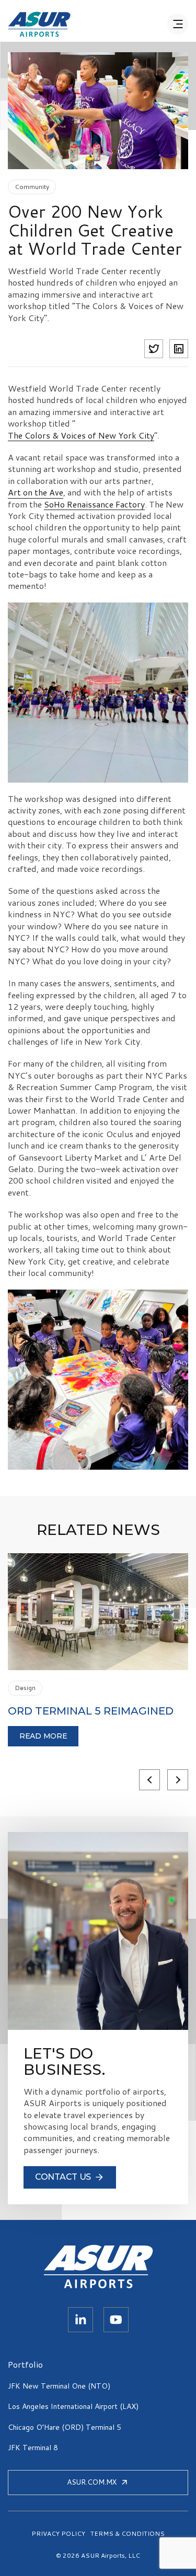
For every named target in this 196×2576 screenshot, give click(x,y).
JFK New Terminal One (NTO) (59, 2386)
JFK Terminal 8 (33, 2448)
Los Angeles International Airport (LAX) (73, 2406)
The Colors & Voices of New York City (81, 435)
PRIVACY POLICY (58, 2534)
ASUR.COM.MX (92, 2482)
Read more (43, 1736)
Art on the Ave (36, 492)
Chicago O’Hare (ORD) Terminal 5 (65, 2427)
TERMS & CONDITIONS (128, 2534)
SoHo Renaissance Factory (94, 504)
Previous (149, 1780)
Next (178, 1780)
